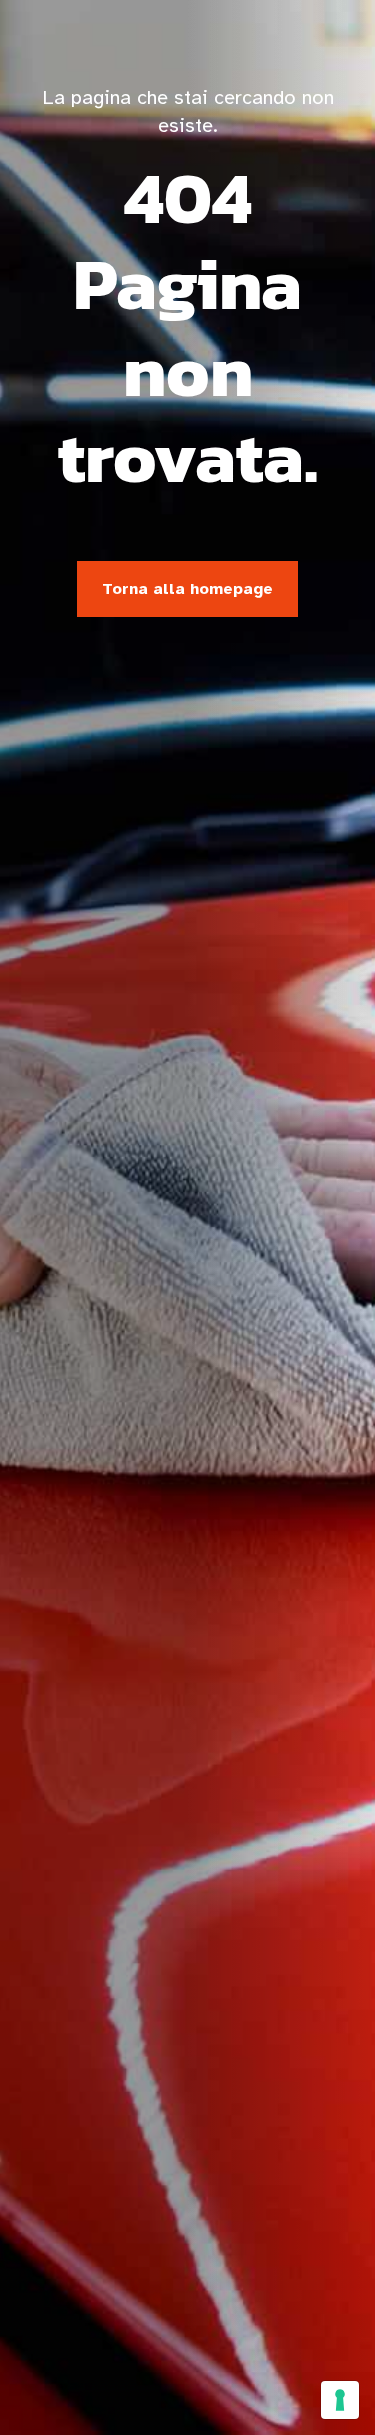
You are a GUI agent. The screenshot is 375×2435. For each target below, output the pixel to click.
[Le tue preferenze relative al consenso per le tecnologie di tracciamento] (340, 2400)
